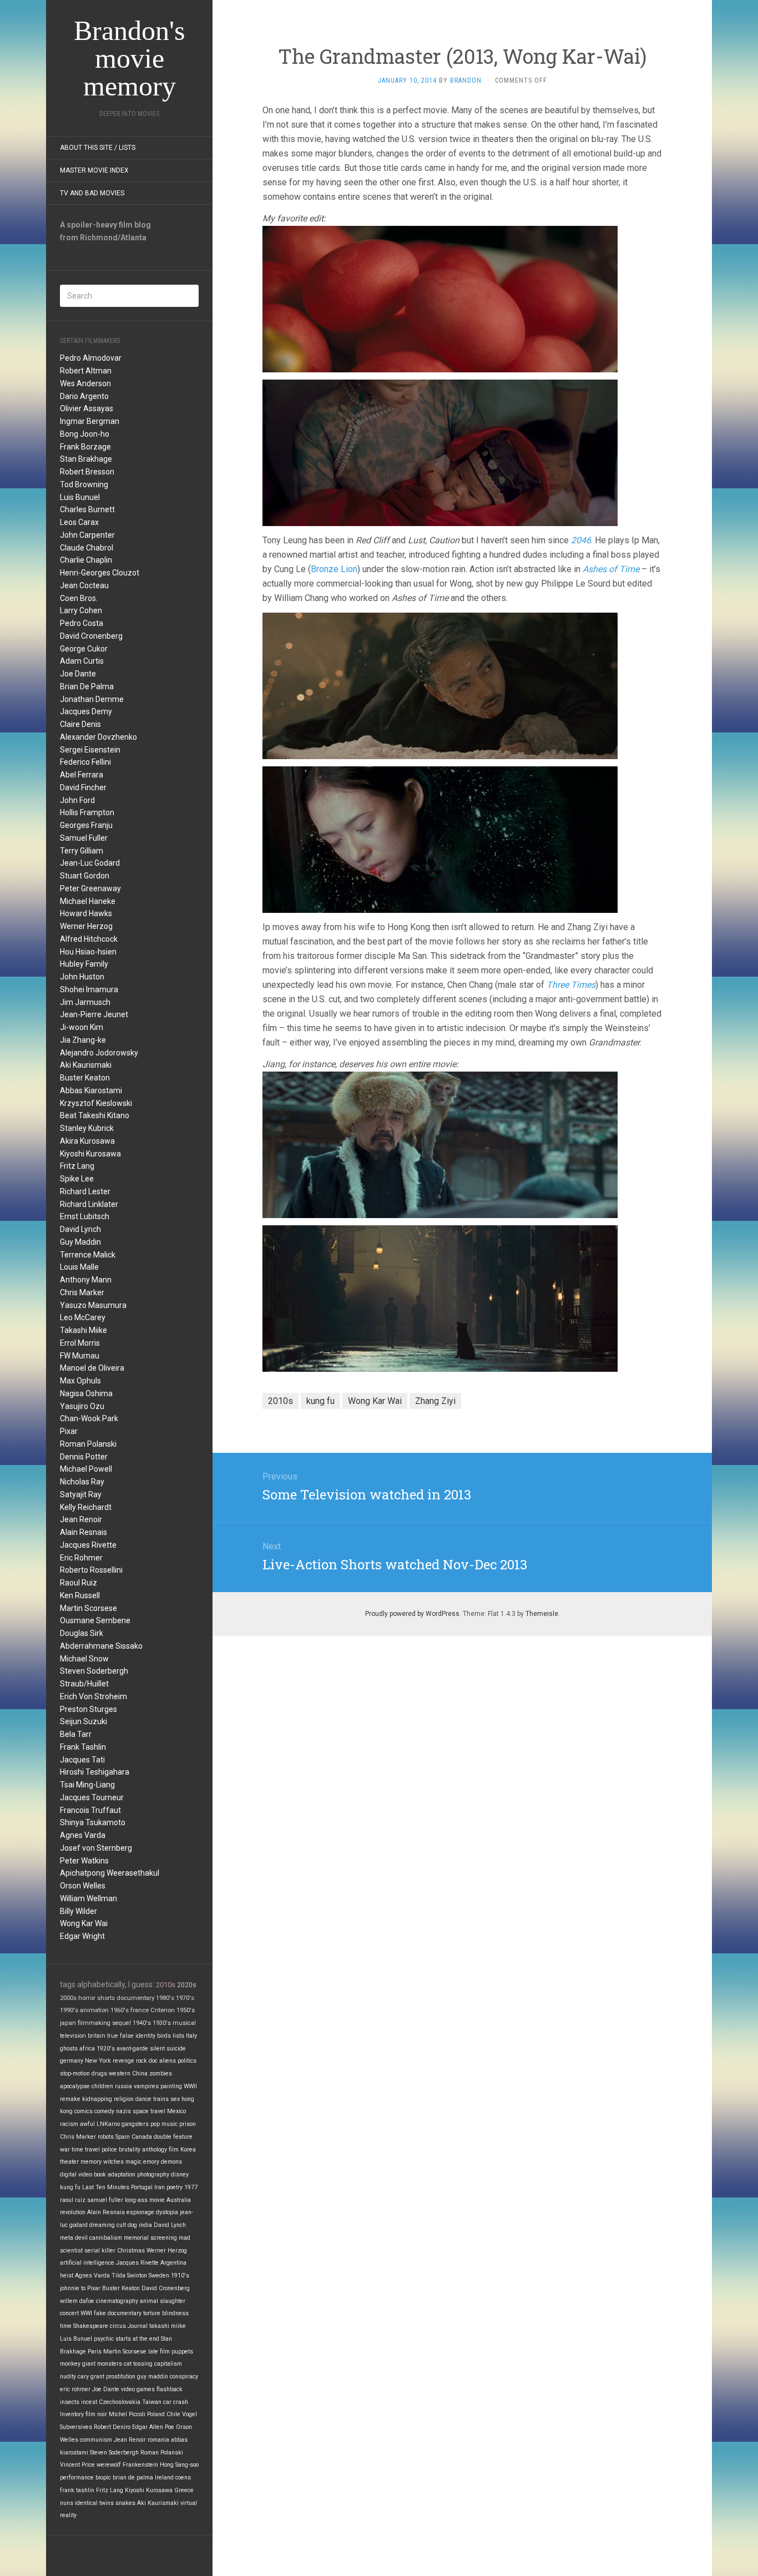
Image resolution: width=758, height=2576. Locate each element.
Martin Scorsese (89, 1608)
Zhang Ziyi (435, 1401)
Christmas (131, 2251)
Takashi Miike (84, 1330)
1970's (185, 1998)
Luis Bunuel (80, 497)
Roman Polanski (88, 1444)
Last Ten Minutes (106, 2187)
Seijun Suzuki (84, 1721)
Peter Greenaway (90, 888)
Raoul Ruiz (79, 1583)
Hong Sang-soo (179, 2465)
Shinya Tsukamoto (93, 1822)
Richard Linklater (89, 1204)
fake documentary (118, 2313)
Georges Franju (86, 825)
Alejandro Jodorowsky (99, 1053)
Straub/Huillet (84, 1684)
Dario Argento (84, 396)
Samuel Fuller (84, 838)
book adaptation (115, 2175)
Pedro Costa (82, 623)
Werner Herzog (86, 926)
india (145, 2225)
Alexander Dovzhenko (98, 737)
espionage (140, 2212)
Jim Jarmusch (85, 1002)
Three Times (571, 985)
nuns (67, 2503)
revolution (73, 2212)
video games (138, 2389)
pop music (164, 2124)
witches (113, 2162)
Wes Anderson (85, 383)
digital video (76, 2175)
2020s (187, 1985)
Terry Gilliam (82, 851)
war (65, 2150)
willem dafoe (77, 2301)
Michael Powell (86, 1469)
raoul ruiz (73, 2200)
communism (96, 2440)
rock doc (147, 2061)
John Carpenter (87, 535)
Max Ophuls (80, 1381)
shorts (106, 1998)
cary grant (91, 2377)
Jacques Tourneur (92, 1797)
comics (84, 2111)
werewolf (109, 2465)
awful (87, 2124)
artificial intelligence (87, 2263)
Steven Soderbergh (94, 1671)
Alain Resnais (84, 1532)
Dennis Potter (84, 1457)
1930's (162, 2023)
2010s (166, 1985)
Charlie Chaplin (86, 560)
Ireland (164, 2477)
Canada (142, 2137)
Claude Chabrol (87, 548)
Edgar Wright (82, 1936)
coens (183, 2477)
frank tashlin (77, 2490)
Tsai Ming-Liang (87, 1785)
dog (132, 2225)
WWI (86, 2313)
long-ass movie (145, 2200)
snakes (125, 2503)
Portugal (142, 2187)
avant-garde (132, 2049)
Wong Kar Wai (84, 1923)
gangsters (135, 2124)
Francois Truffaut (90, 1810)
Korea (188, 2150)
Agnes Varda (83, 1835)
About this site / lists (98, 148)
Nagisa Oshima (86, 1393)
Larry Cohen (81, 610)
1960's (120, 2010)
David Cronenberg (91, 636)
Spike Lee (77, 1179)
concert (69, 2313)
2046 (581, 540)
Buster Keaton (85, 1078)
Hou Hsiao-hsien (88, 952)
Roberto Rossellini (91, 1570)
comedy (104, 2111)
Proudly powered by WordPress (412, 1614)
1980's (165, 1998)
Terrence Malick (88, 1255)
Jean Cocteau (84, 585)
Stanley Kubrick (87, 1128)
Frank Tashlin (83, 1747)
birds (164, 2036)
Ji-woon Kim (82, 1027)
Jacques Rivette (88, 1545)
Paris (95, 2352)
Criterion (163, 2010)
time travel (86, 2150)
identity (145, 2036)
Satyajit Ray (81, 1494)
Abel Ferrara (82, 775)
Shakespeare (91, 2326)
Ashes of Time (611, 569)
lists (178, 2036)
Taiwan (152, 2402)
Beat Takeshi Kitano (95, 1115)
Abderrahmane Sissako (101, 1646)
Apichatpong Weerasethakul (110, 1873)
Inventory (72, 2414)
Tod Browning (84, 484)
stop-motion (75, 2074)
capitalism (168, 2364)
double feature (173, 2137)
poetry (175, 2187)
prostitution (121, 2377)
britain (97, 2036)
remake (70, 2099)
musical (184, 2023)
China (140, 2074)
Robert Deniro (112, 2427)
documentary (135, 1998)
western (120, 2074)
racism (69, 2124)
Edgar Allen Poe (153, 2427)
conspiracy (184, 2377)
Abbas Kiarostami (91, 1090)
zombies (161, 2074)
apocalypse (75, 2086)
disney (180, 2175)
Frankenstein (140, 2465)
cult (121, 2225)
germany (72, 2061)
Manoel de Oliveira (92, 1368)
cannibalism (106, 2238)
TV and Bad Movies (92, 193)
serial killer (100, 2251)
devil (81, 2238)
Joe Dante (78, 674)
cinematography (117, 2301)
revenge (123, 2061)
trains (161, 2099)
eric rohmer (75, 2389)
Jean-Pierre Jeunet (94, 1014)
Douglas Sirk (82, 1633)
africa (87, 2049)
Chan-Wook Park (89, 1418)
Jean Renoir (81, 1519)
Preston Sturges (89, 1709)
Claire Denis (80, 724)
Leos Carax (79, 522)
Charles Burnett (87, 509)
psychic (104, 2339)
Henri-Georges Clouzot (100, 573)
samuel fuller (105, 2200)
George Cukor (84, 649)
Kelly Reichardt (86, 1507)
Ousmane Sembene (95, 1620)
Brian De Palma (87, 686)
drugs (99, 2074)
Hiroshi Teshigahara (95, 1772)
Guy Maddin (80, 1242)
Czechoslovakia (120, 2402)
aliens (168, 2061)
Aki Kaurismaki (86, 1065)
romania (158, 2440)
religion (124, 2099)
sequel (122, 2023)
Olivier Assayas (87, 408)
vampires (146, 2086)
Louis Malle (79, 1267)
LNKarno (108, 2124)
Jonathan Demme (92, 699)
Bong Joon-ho (85, 434)
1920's (106, 2049)
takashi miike (168, 2326)
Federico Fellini (85, 762)
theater (69, 2162)
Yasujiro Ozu (82, 1406)
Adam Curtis (82, 661)
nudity (68, 2377)
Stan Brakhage (86, 459)
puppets (182, 2352)
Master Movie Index (94, 170)
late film (159, 2352)
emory (151, 2162)
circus (118, 2326)
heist (67, 2276)
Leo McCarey (83, 1317)
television (73, 2036)
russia (123, 2086)
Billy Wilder (79, 1911)
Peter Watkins (84, 1861)
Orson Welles (83, 1886)
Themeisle (542, 1614)
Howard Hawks (86, 913)
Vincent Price (77, 2465)
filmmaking (94, 2023)
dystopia (167, 2212)
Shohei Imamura (89, 989)
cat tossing (138, 2364)
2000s (68, 1998)
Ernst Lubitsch (85, 1216)
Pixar (69, 1431)
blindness (175, 2313)
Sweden (159, 2276)
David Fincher (83, 787)
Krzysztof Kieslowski (96, 1103)
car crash (176, 2402)
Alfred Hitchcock (89, 939)
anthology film (160, 2150)
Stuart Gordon (85, 876)
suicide (176, 2049)
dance (143, 2099)
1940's (142, 2023)
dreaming (102, 2225)
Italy (191, 2036)
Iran (160, 2187)
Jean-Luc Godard (90, 863)
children (102, 2086)
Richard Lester (85, 1191)
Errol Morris (80, 1343)
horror (87, 1998)
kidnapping (97, 2099)
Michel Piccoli (127, 2414)
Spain (123, 2137)
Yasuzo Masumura (93, 1305)
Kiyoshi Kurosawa (90, 1154)
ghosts (69, 2049)
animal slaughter (163, 2301)
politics (187, 2061)
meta (67, 2238)
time (66, 2326)
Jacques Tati (82, 1760)
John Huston (82, 977)
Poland (156, 2414)
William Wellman (89, 1898)
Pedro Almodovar (91, 358)
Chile (173, 2414)
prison (188, 2124)
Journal (138, 2326)
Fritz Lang (77, 1166)
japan (68, 2023)
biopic (103, 2477)
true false (120, 2036)
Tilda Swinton (129, 2276)
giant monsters (102, 2364)
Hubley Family (84, 964)
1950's (186, 2010)
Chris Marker (82, 1292)
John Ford (77, 800)
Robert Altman (86, 371)
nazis (123, 2111)
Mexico (176, 2111)
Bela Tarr (76, 1734)
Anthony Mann (86, 1280)
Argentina (173, 2263)
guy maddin (153, 2377)
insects (70, 2402)
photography (153, 2175)
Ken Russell (80, 1595)
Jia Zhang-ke (83, 1040)
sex (175, 2099)
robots (106, 2137)
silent (157, 2049)
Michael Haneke (88, 901)
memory (91, 2162)
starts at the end (137, 2339)
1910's (180, 2276)
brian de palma (133, 2477)
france (140, 2010)
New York (98, 2061)
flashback (170, 2389)
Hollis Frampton (87, 812)
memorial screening (150, 2238)
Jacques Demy (86, 711)
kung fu (70, 2187)
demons (171, 2162)
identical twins (94, 2503)
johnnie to (73, 2288)
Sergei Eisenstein (90, 750)
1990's (69, 2010)
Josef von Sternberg (96, 1848)
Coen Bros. (79, 598)
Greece (184, 2490)
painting (171, 2086)
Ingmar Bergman (90, 421)
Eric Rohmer (81, 1558)
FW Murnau (80, 1356)
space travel (149, 2111)
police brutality (121, 2150)
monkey (70, 2364)
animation (94, 2010)
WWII (190, 2086)
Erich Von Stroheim (94, 1696)
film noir (96, 2414)
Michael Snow (84, 1659)
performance (77, 2477)
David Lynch (80, 1229)
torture (152, 2313)
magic (133, 2162)
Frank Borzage (85, 447)
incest (89, 2402)
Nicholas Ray (82, 1482)
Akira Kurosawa (87, 1141)
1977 (191, 2187)
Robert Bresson (87, 472)
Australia (179, 2200)
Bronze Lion (334, 569)
